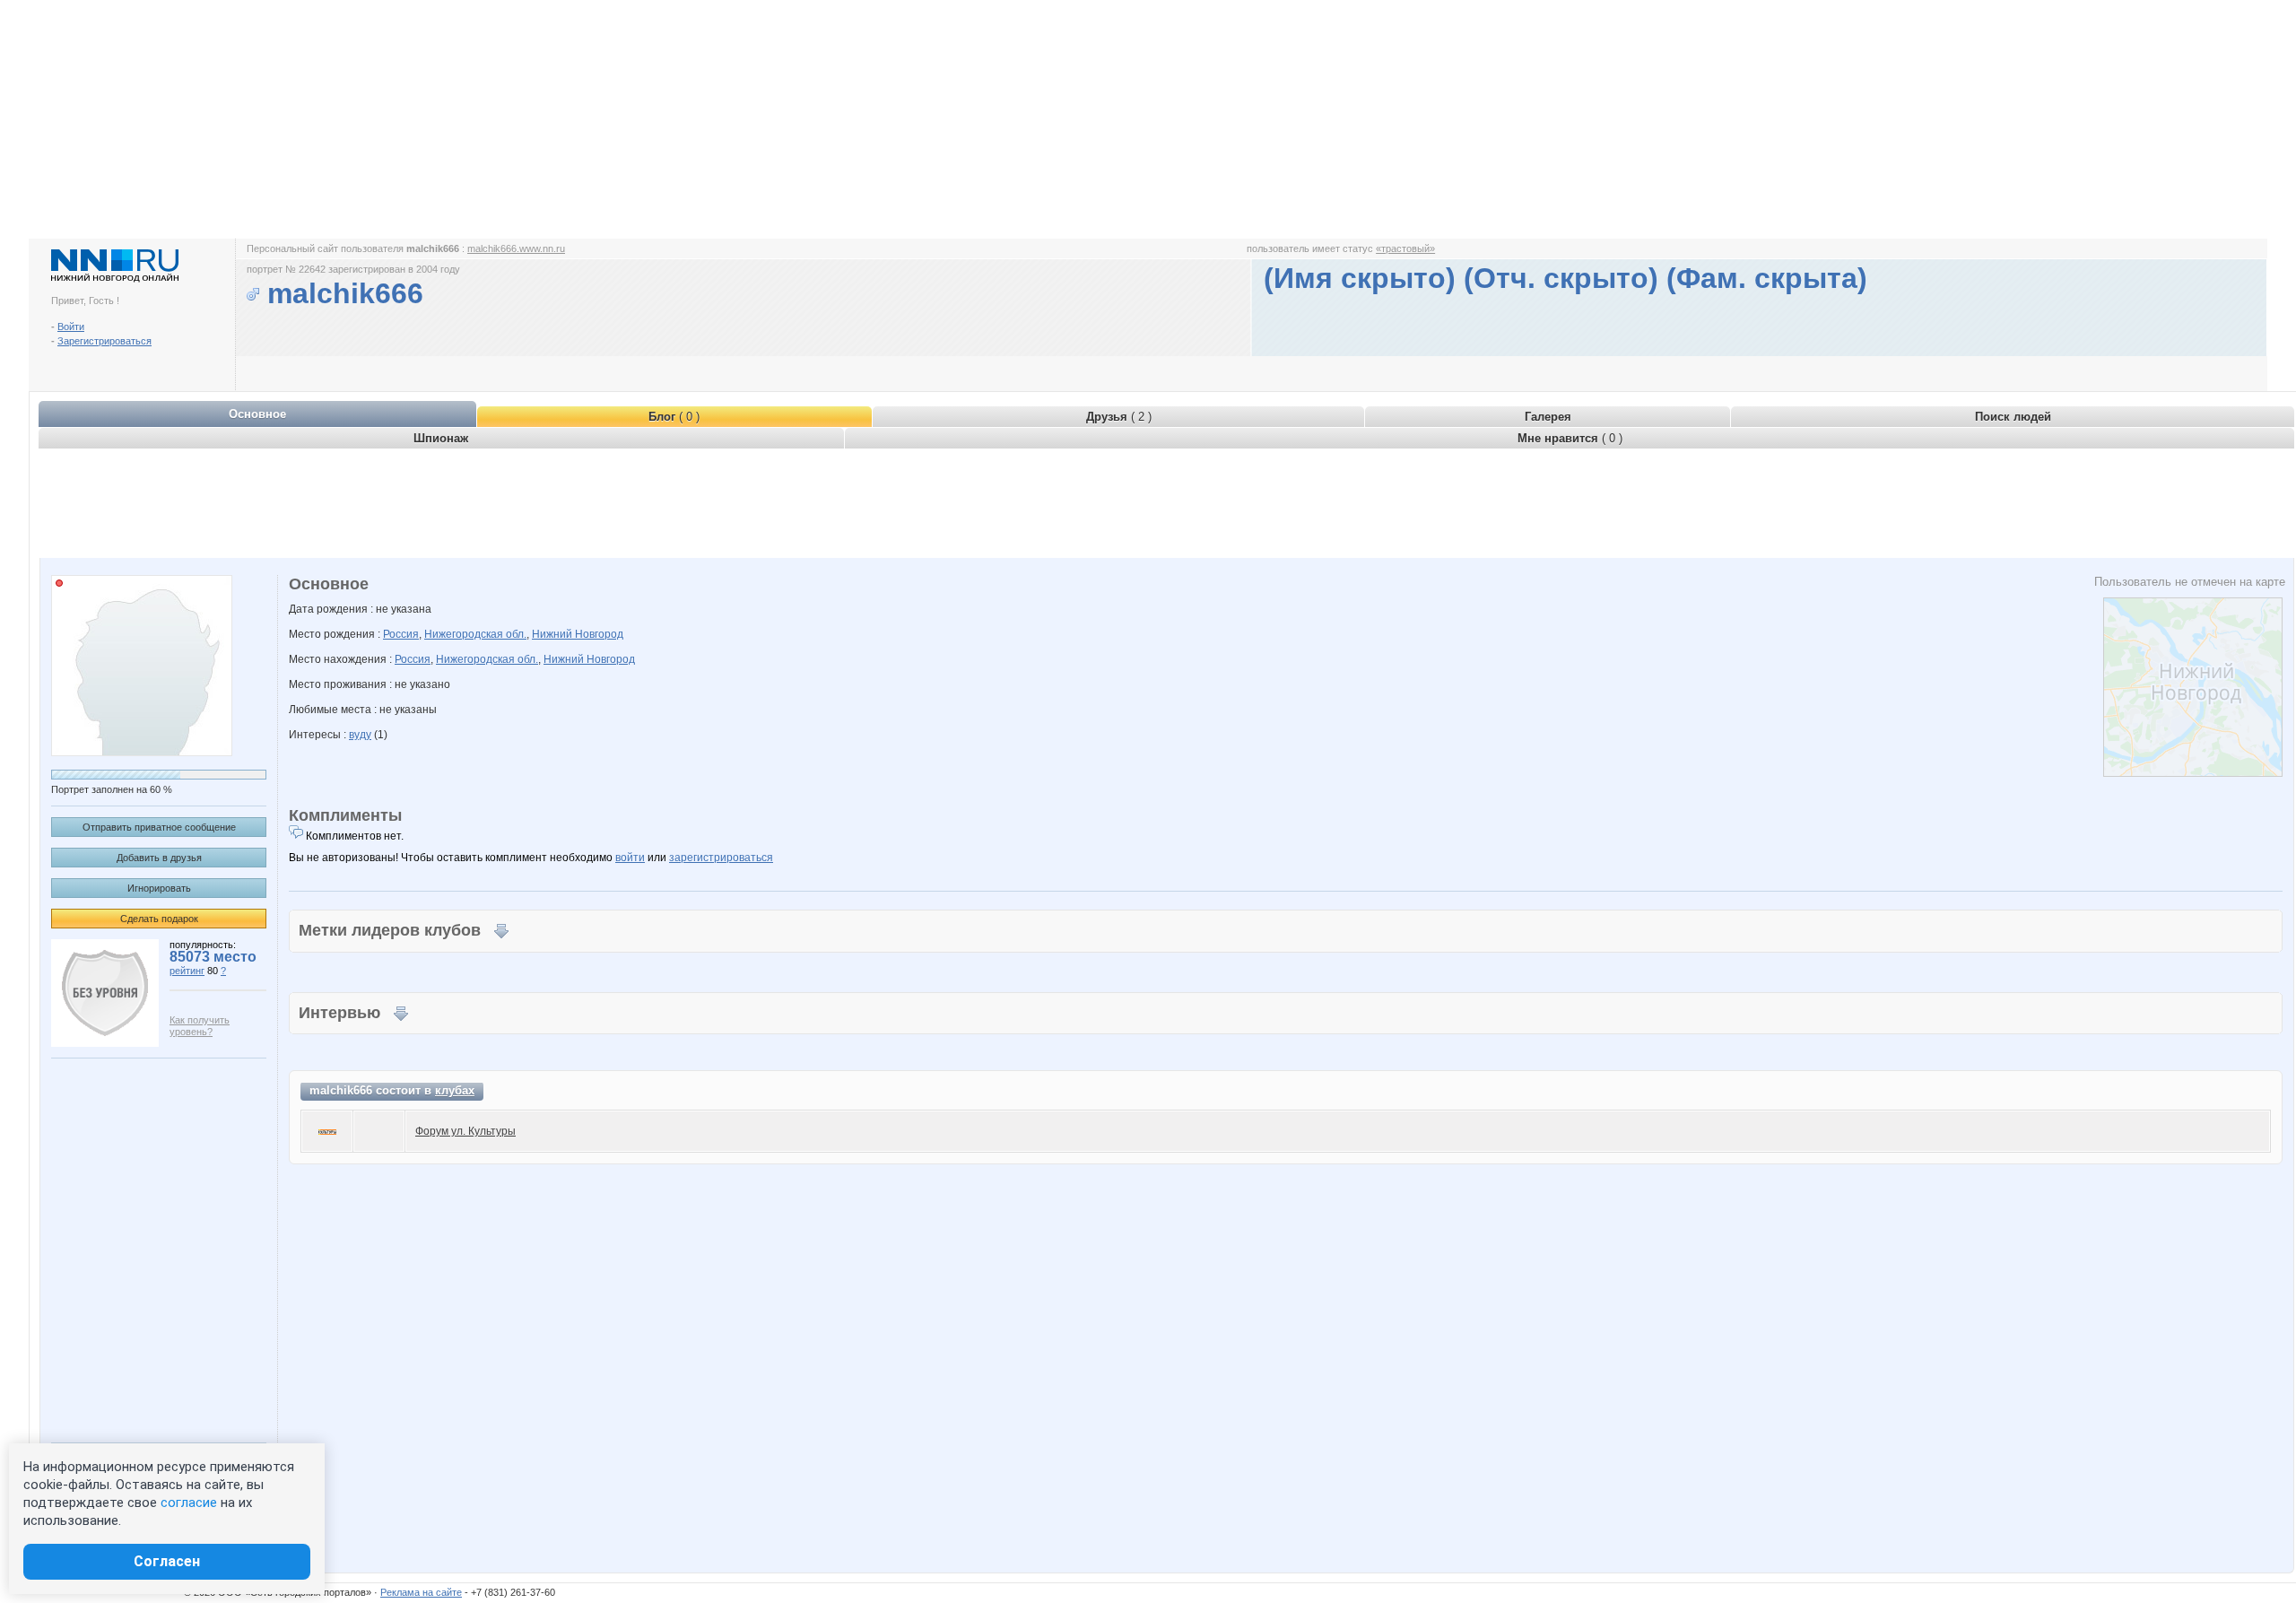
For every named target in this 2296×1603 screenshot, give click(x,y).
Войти (71, 327)
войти (630, 858)
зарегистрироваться (721, 858)
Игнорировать (159, 888)
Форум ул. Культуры (465, 1131)
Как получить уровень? (200, 1026)
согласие (189, 1503)
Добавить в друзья (159, 858)
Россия (401, 634)
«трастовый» (1405, 248)
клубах (455, 1090)
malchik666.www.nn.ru (516, 248)
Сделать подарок (159, 919)
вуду (360, 735)
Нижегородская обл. (475, 634)
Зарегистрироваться (104, 341)
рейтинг (187, 971)
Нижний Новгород (578, 634)
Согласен (167, 1561)
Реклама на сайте (421, 1592)
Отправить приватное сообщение (159, 827)
